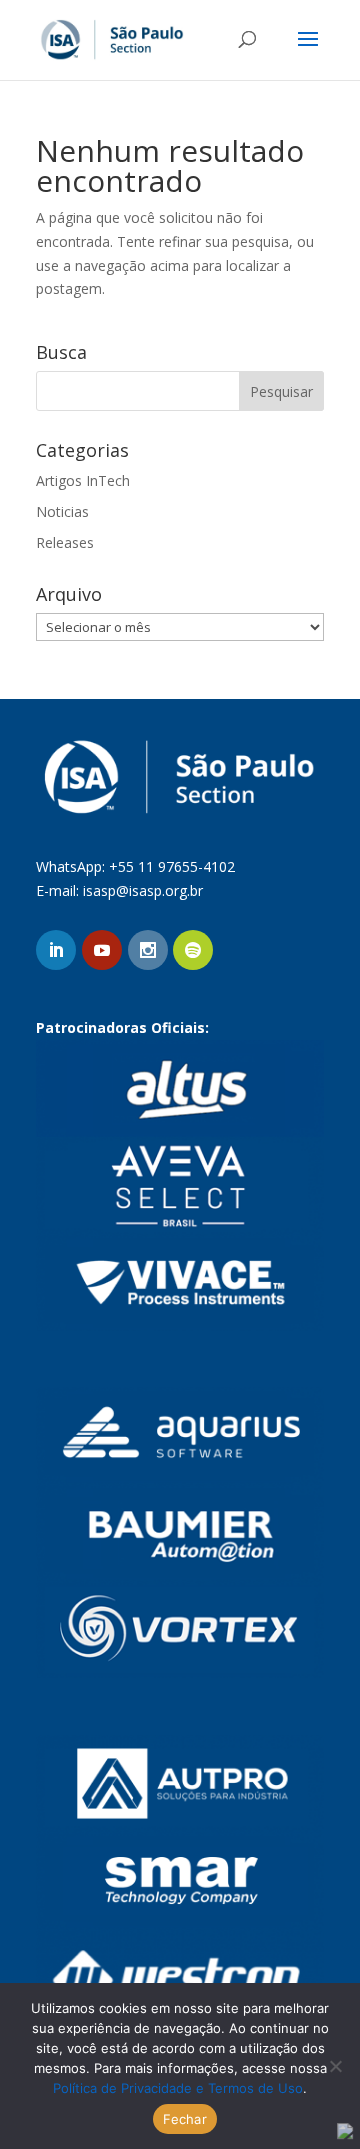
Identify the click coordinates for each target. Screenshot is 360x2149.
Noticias (62, 511)
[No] (335, 2066)
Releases (65, 542)
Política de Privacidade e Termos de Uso (178, 2088)
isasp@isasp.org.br (143, 890)
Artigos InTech (83, 480)
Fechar (185, 2119)
